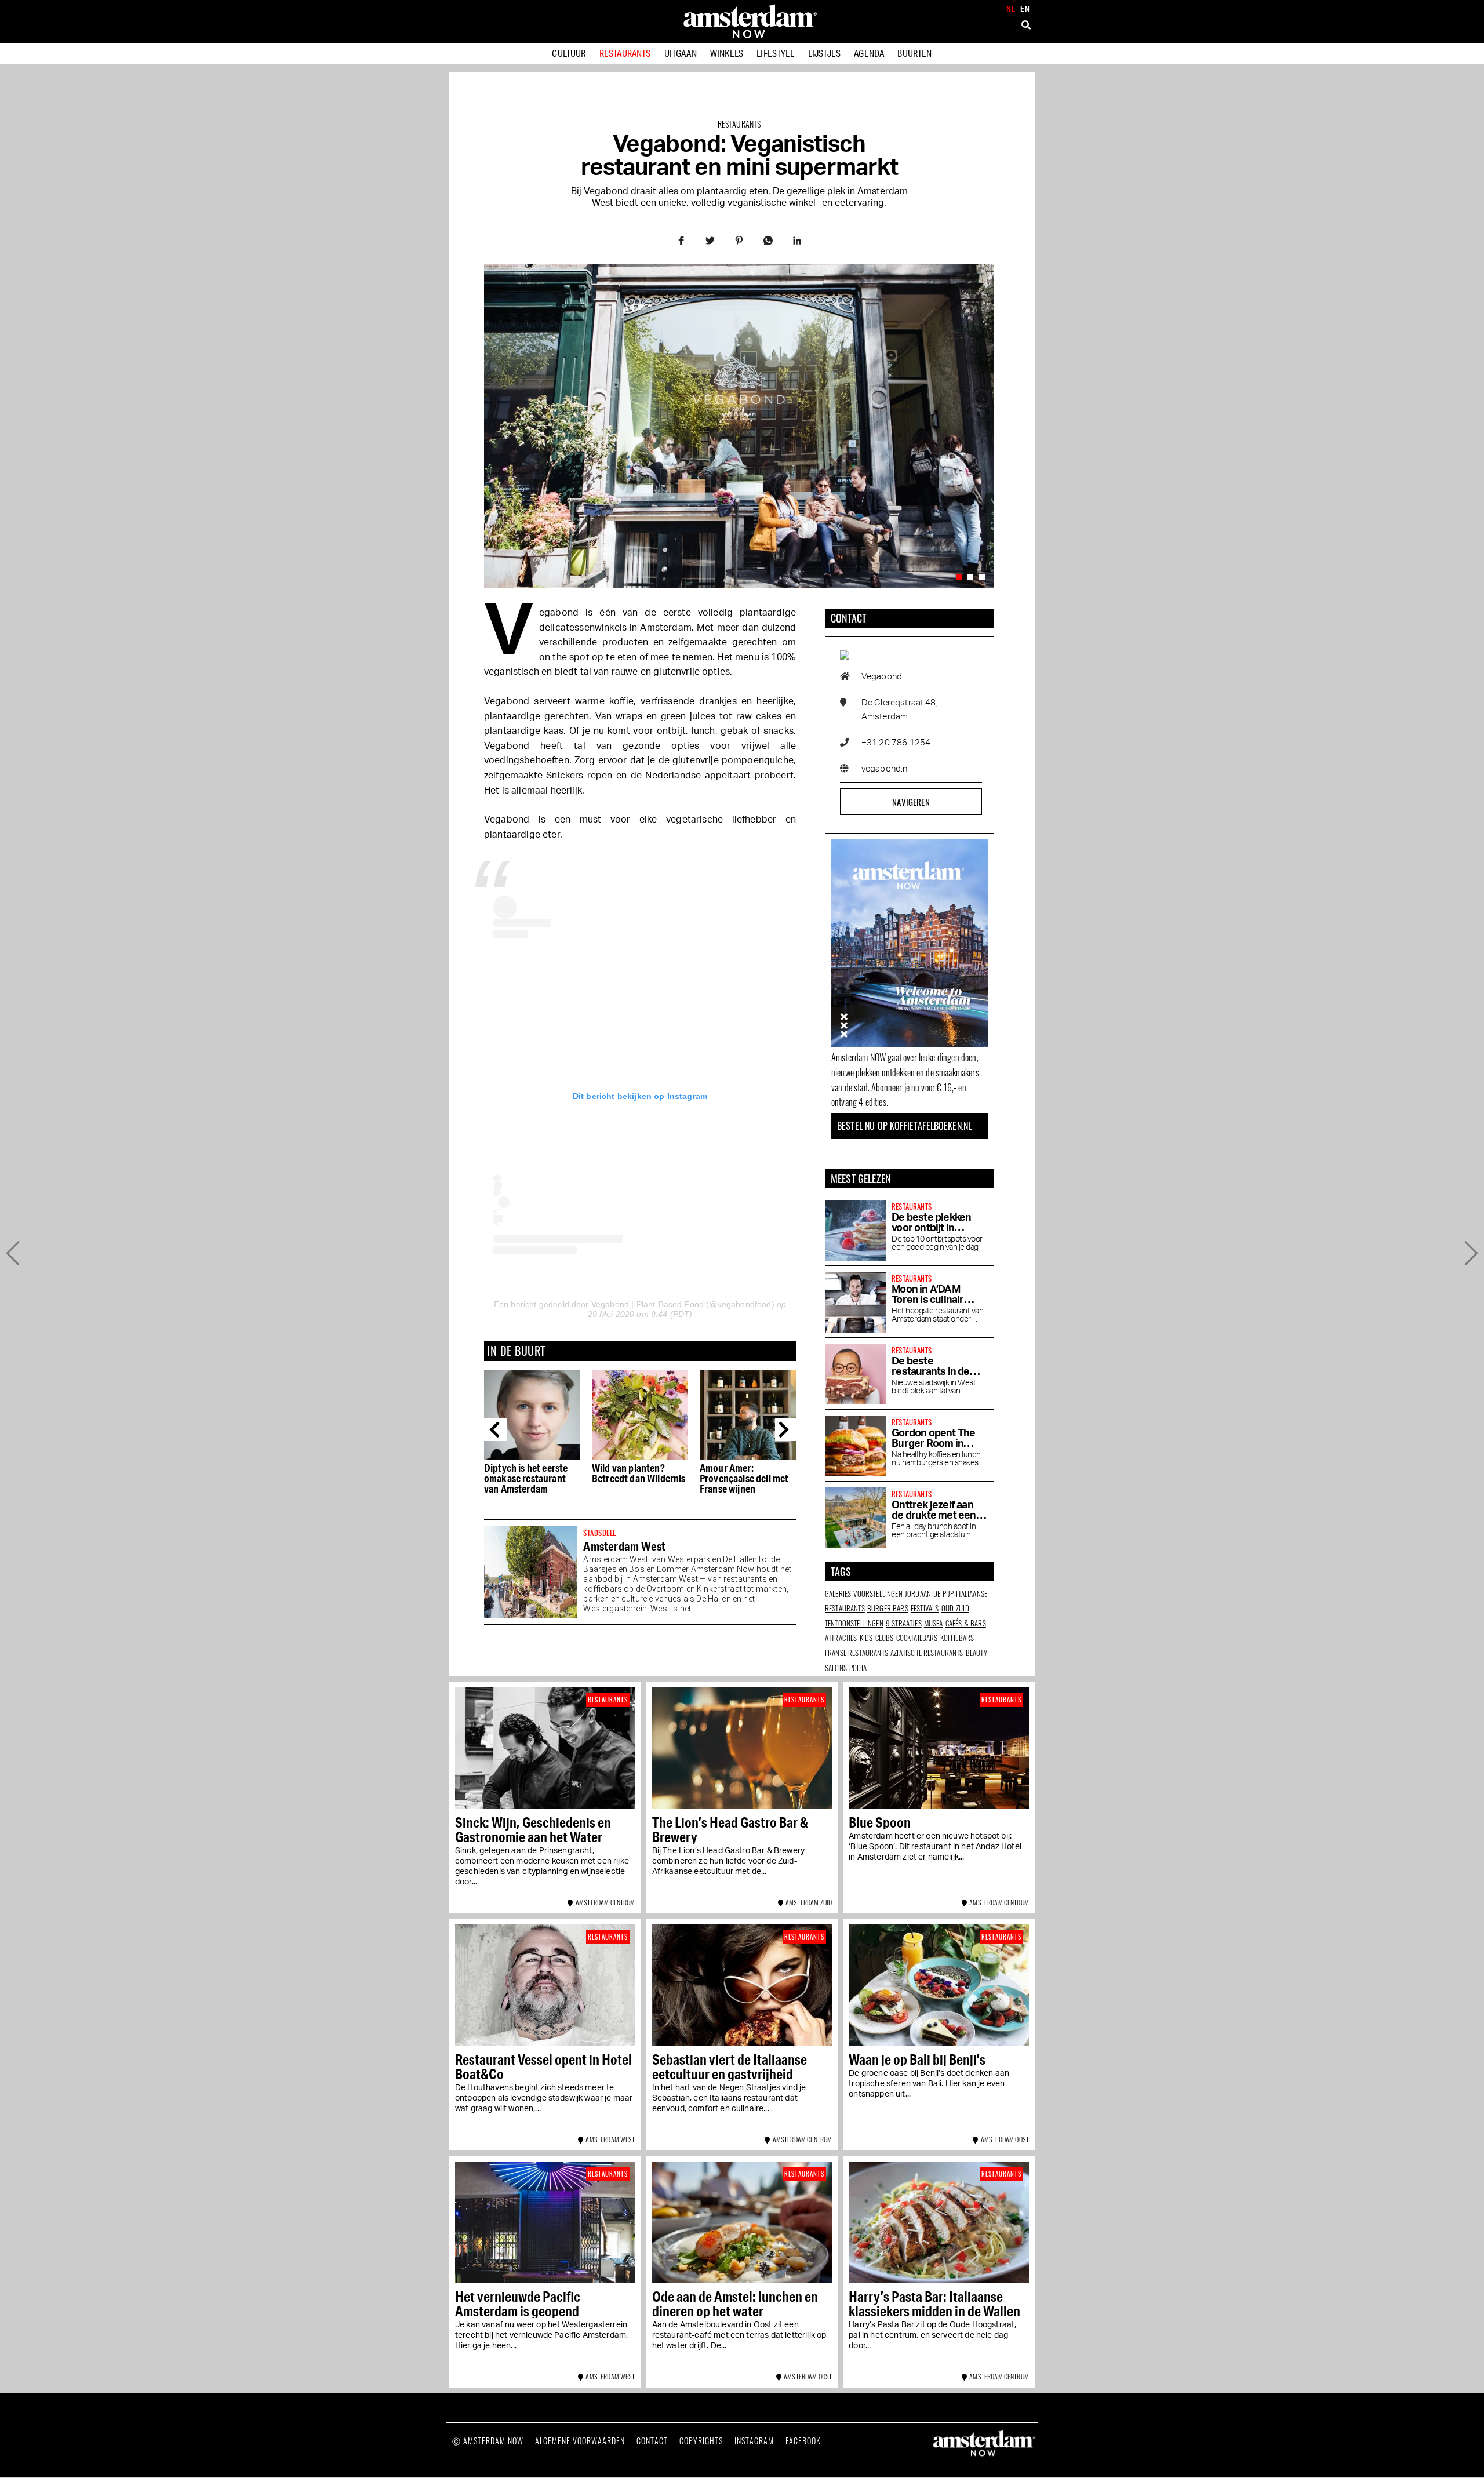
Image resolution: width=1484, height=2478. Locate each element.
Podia (858, 1668)
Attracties (841, 1638)
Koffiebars (957, 1638)
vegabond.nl (885, 769)
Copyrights (701, 2441)
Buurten (914, 53)
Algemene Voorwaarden (580, 2441)
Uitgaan (681, 53)
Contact (652, 2441)
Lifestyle (775, 53)
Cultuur (569, 53)
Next (787, 1429)
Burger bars (888, 1608)
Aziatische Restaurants (927, 1653)
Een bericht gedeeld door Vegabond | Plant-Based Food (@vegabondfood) (634, 1304)
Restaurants (625, 53)
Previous (496, 1429)
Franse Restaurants (856, 1653)
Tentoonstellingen (854, 1623)
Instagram (754, 2441)
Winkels (727, 53)
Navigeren (911, 802)
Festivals (925, 1608)
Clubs (885, 1638)
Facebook (803, 2441)
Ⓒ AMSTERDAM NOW (488, 2441)
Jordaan (918, 1593)
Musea (934, 1623)
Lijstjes (824, 53)
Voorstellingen (878, 1593)
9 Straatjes (904, 1623)
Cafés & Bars (966, 1623)
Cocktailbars (917, 1638)
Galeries (838, 1593)
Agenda (869, 53)
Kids (866, 1638)
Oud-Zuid (955, 1608)
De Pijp (943, 1593)
